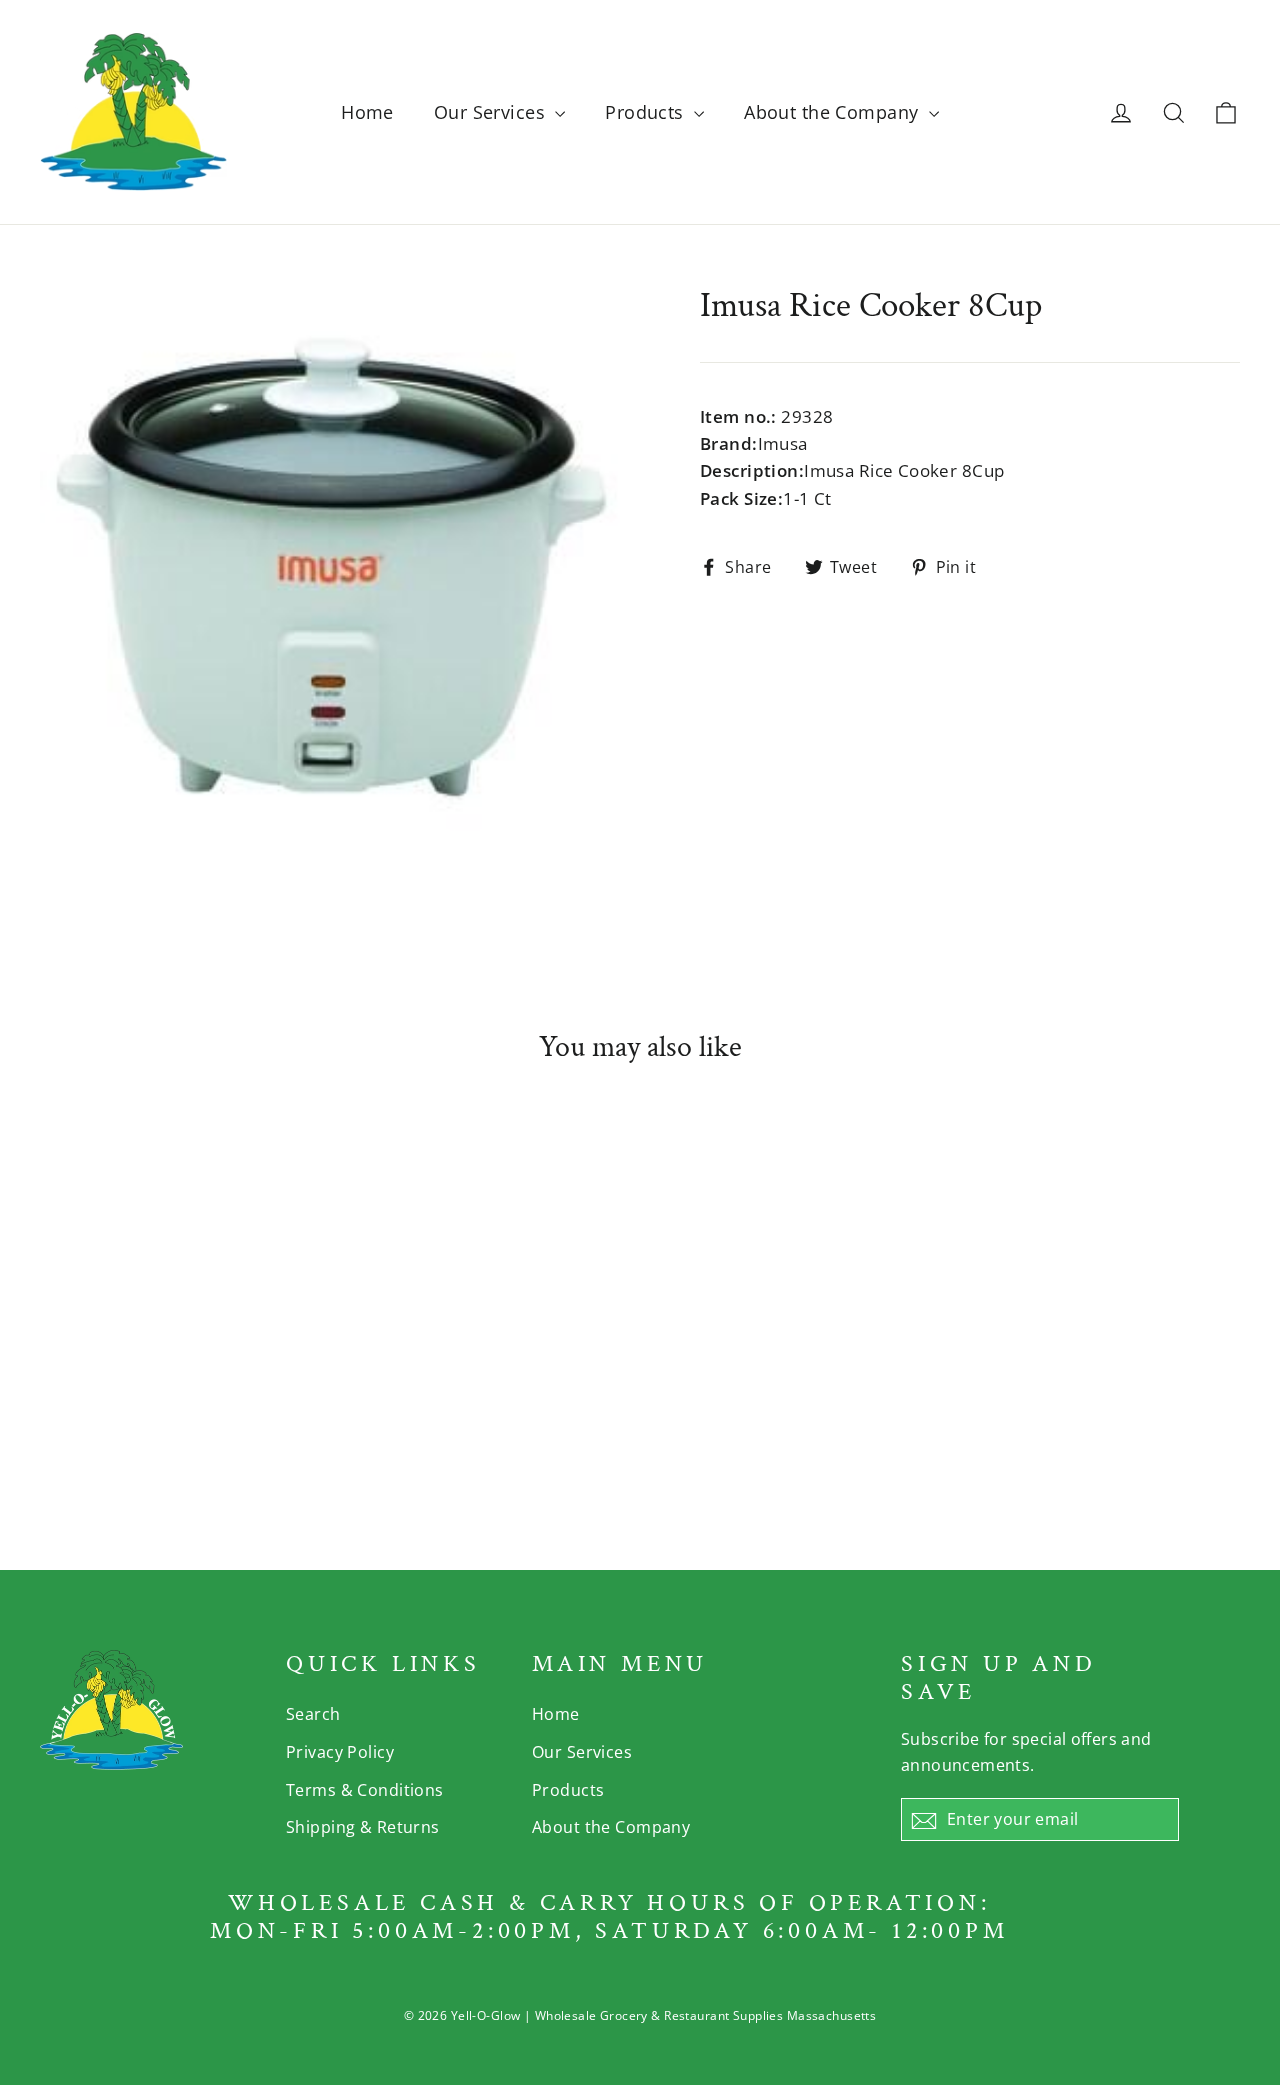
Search (313, 1714)
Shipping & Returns (363, 1827)
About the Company (834, 112)
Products (647, 112)
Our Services (492, 112)
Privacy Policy (340, 1752)
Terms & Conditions (365, 1790)
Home (367, 112)
